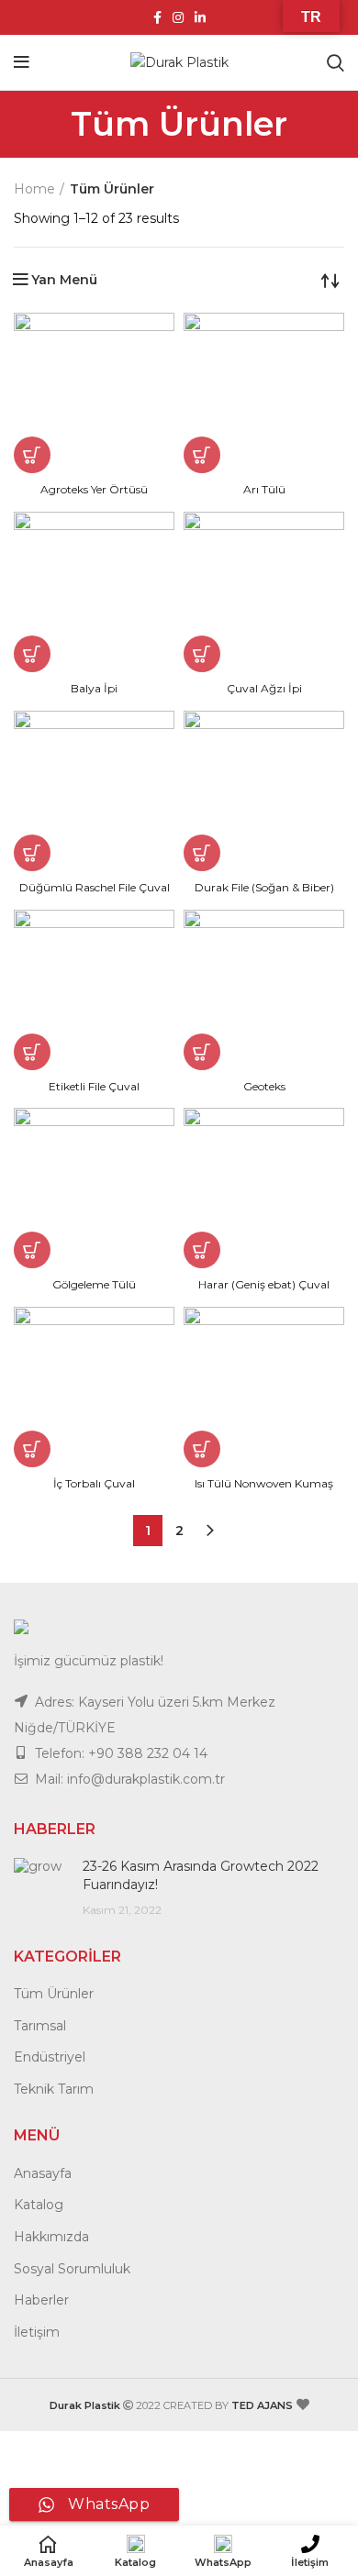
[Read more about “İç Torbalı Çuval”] (32, 1449)
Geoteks (264, 1086)
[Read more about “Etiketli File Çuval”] (32, 1052)
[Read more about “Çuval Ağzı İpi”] (202, 654)
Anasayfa (43, 2173)
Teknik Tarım (54, 2089)
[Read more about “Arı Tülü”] (202, 455)
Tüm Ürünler (54, 1994)
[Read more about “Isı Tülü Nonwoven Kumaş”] (202, 1449)
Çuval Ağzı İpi (264, 688)
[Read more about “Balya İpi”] (32, 654)
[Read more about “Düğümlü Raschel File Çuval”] (32, 853)
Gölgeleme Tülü (94, 1284)
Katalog (39, 2205)
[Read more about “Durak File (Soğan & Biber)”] (202, 853)
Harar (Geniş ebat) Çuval (264, 1284)
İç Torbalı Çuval (94, 1483)
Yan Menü (64, 280)
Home (34, 189)
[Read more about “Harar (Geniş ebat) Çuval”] (202, 1250)
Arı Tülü (264, 489)
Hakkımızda (51, 2237)
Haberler (41, 2300)
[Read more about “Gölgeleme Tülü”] (32, 1250)
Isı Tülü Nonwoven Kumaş (264, 1483)
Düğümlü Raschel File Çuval (95, 887)
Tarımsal (40, 2026)
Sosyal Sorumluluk (72, 2269)
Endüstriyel (50, 2057)
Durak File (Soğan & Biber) (264, 887)
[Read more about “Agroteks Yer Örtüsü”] (32, 455)
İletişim (37, 2332)
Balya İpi (94, 688)
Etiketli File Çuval (94, 1086)
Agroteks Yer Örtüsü (94, 489)
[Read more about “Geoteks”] (202, 1052)
